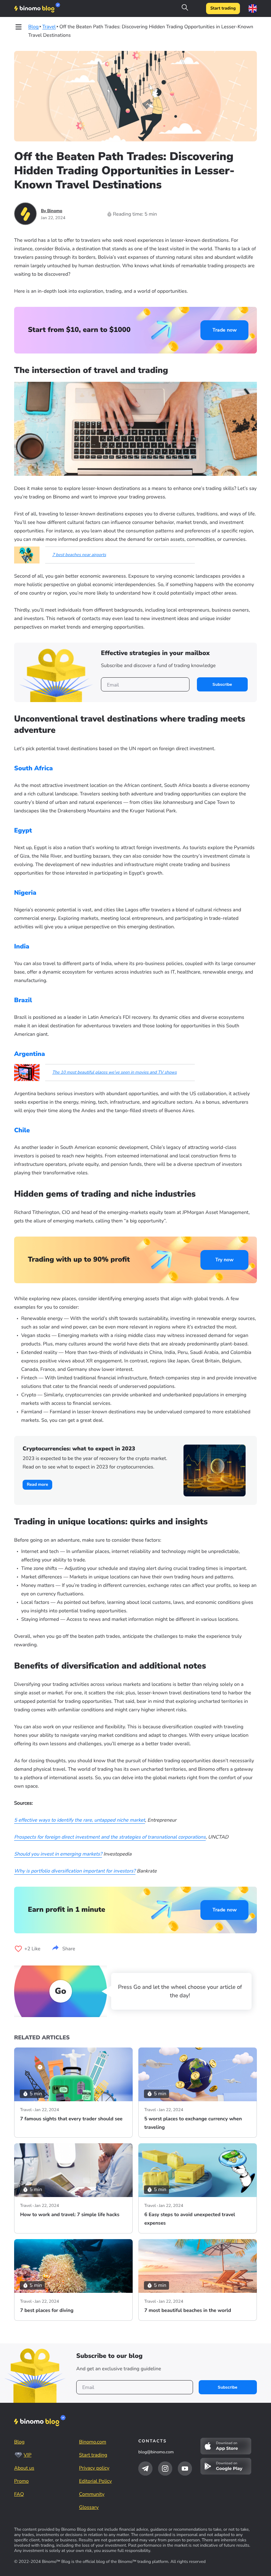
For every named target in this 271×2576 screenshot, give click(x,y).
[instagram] (165, 2469)
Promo (21, 2481)
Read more (37, 1485)
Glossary (89, 2507)
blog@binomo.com (156, 2452)
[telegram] (145, 2469)
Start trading (223, 8)
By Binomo (52, 211)
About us (24, 2468)
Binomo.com (93, 2442)
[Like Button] (18, 1949)
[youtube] (185, 2469)
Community (92, 2494)
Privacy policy (94, 2468)
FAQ (19, 2494)
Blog (19, 2442)
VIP (28, 2455)
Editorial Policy (95, 2481)
